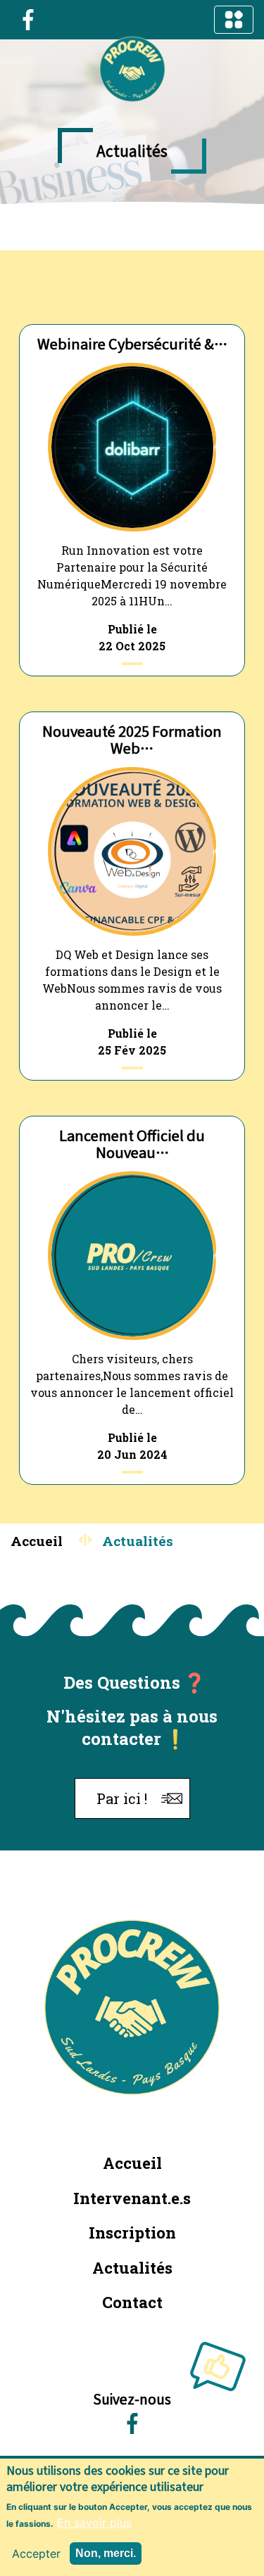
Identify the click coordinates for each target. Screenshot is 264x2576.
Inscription (132, 2233)
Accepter (36, 2554)
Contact (132, 2302)
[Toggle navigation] (234, 20)
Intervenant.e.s (132, 2198)
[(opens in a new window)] (28, 18)
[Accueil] (132, 70)
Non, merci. (106, 2553)
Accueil (37, 1541)
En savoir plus (94, 2523)
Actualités (132, 2268)
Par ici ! (122, 1798)
